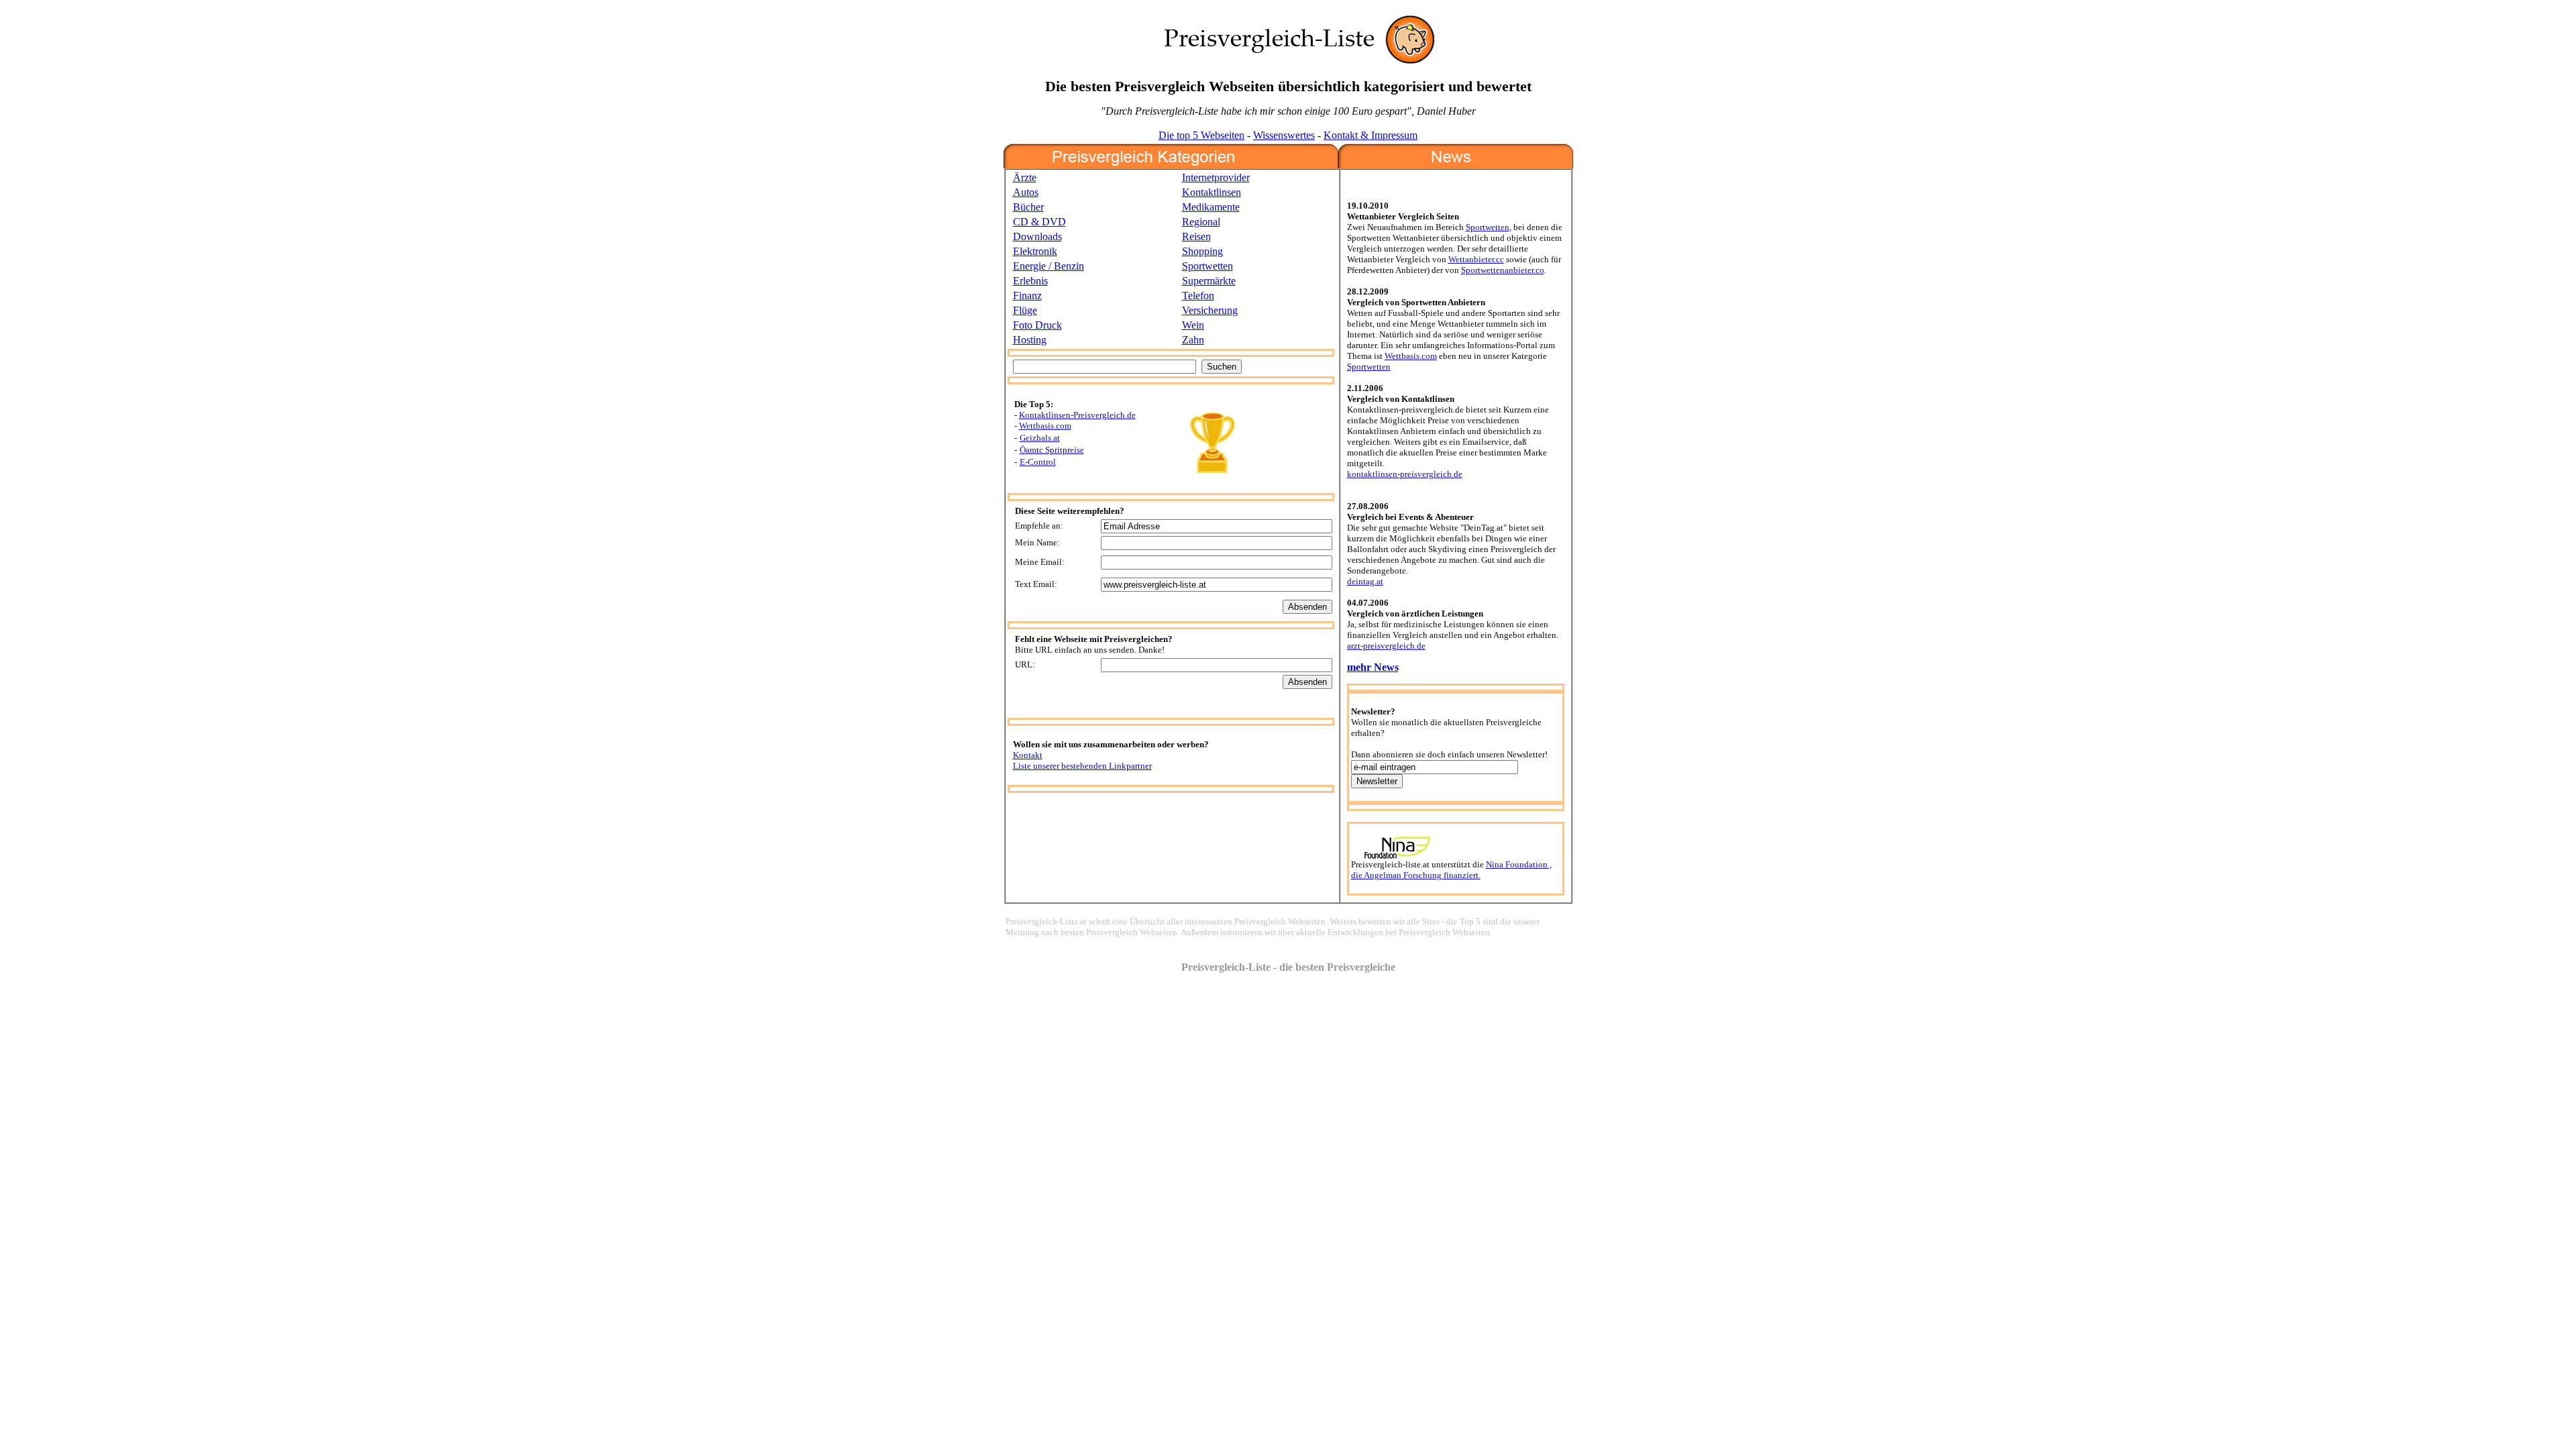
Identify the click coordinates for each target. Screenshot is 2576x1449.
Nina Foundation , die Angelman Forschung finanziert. (1451, 870)
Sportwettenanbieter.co (1503, 270)
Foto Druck (1037, 325)
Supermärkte (1209, 281)
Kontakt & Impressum (1371, 135)
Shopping (1202, 251)
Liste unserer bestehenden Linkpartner (1082, 766)
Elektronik (1035, 251)
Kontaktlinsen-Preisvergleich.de (1077, 415)
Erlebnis (1030, 281)
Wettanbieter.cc (1476, 259)
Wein (1193, 325)
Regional (1201, 222)
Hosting (1030, 340)
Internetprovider (1216, 177)
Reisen (1196, 236)
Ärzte (1025, 177)
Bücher (1028, 207)
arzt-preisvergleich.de (1386, 646)
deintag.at (1365, 581)
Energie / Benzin (1049, 266)
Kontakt (1028, 755)
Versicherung (1210, 310)
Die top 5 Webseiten (1201, 135)
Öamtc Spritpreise (1052, 450)
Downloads (1037, 236)
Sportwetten (1207, 266)
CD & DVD (1039, 222)
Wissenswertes (1284, 135)
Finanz (1027, 296)
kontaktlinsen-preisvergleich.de (1405, 474)
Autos (1026, 192)
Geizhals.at (1040, 438)
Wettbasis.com (1045, 426)
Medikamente (1211, 207)
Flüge (1025, 310)
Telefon (1198, 296)
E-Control (1038, 462)
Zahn (1193, 340)
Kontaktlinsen (1212, 192)
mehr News (1373, 667)
